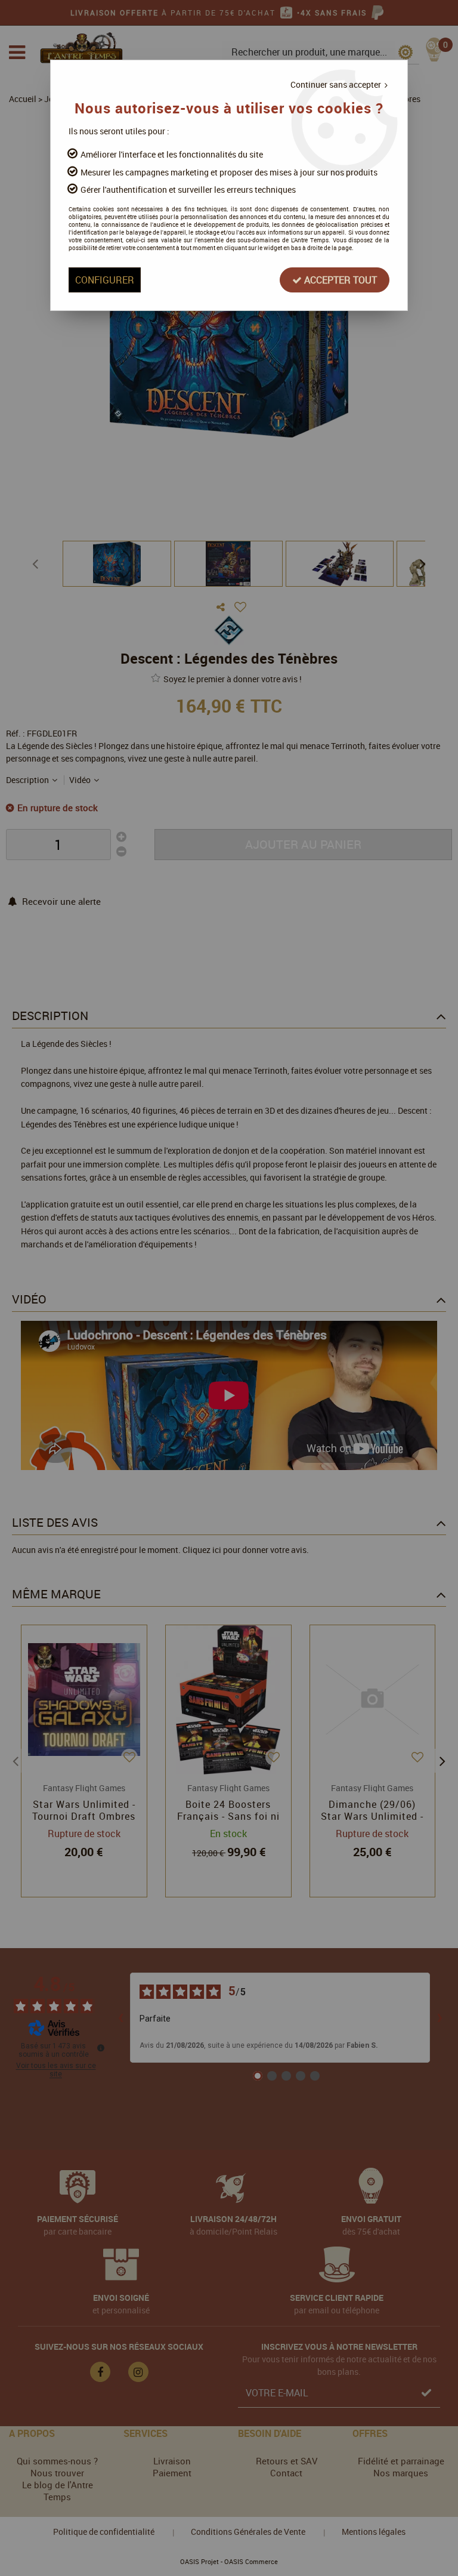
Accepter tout (339, 280)
